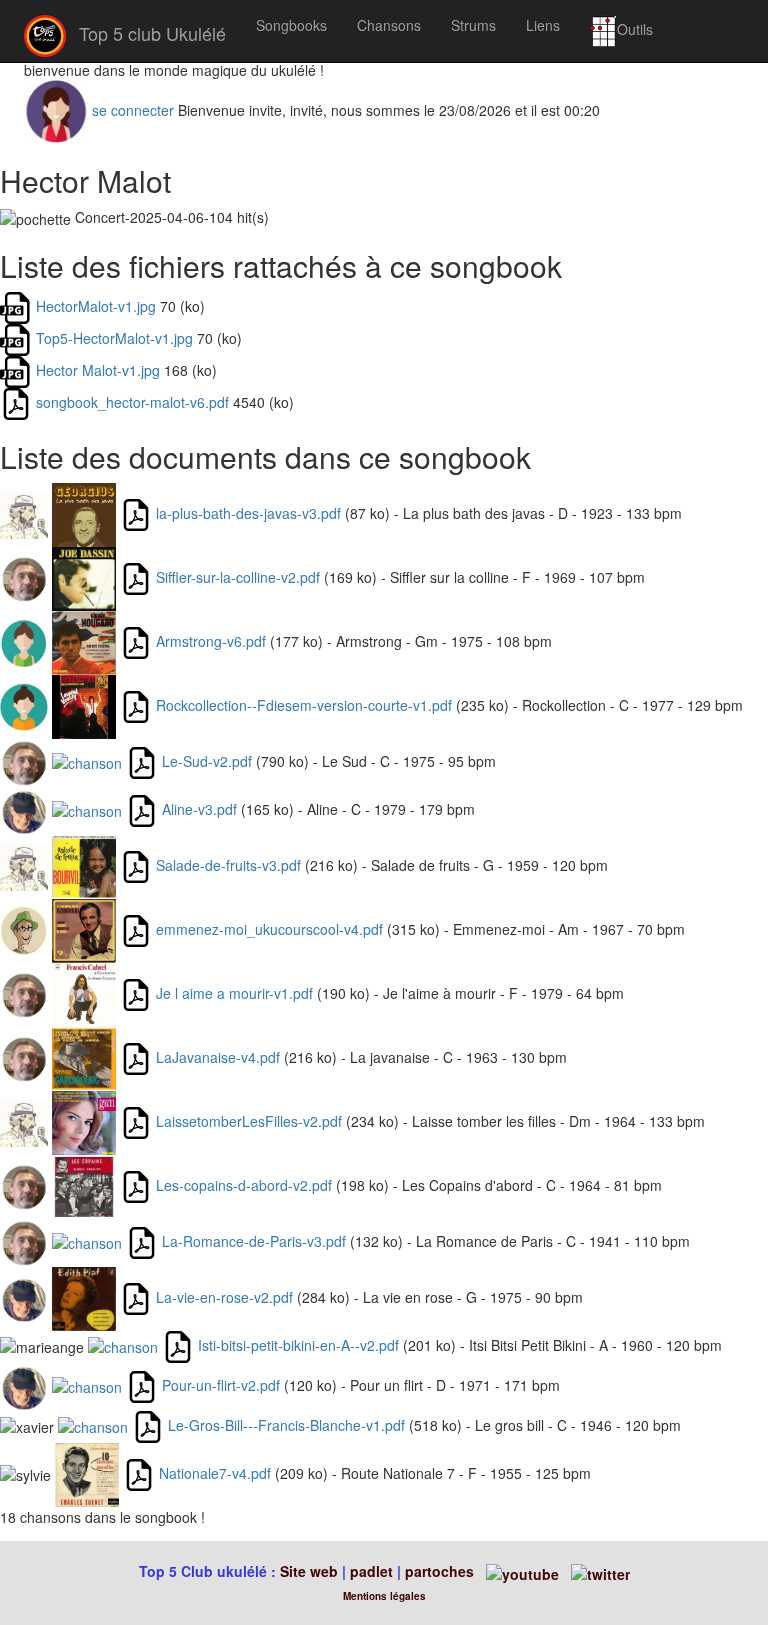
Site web (309, 1571)
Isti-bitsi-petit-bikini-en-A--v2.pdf (298, 1345)
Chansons (389, 25)
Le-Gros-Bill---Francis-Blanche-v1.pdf (286, 1425)
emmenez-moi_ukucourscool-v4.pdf (269, 929)
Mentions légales (384, 1596)
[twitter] (600, 1571)
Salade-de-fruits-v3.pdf (228, 865)
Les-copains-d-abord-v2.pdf (244, 1185)
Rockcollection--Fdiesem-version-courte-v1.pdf (304, 705)
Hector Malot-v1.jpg (98, 370)
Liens (543, 25)
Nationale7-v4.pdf (215, 1473)
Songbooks (291, 25)
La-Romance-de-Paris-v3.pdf (254, 1241)
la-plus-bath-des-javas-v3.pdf (248, 513)
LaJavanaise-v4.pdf (218, 1057)
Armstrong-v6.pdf (211, 641)
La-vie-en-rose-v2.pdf (224, 1297)
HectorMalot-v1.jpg (96, 306)
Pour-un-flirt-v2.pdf (221, 1385)
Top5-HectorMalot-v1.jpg (114, 338)
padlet (373, 1571)
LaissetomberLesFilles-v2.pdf (249, 1121)
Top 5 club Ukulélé (150, 33)
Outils (635, 29)
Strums (473, 25)
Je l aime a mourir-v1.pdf (234, 993)
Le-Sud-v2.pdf (207, 761)
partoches (439, 1571)
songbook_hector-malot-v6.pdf (132, 402)
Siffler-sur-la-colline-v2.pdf (238, 577)
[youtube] (520, 1571)
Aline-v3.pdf (199, 809)
